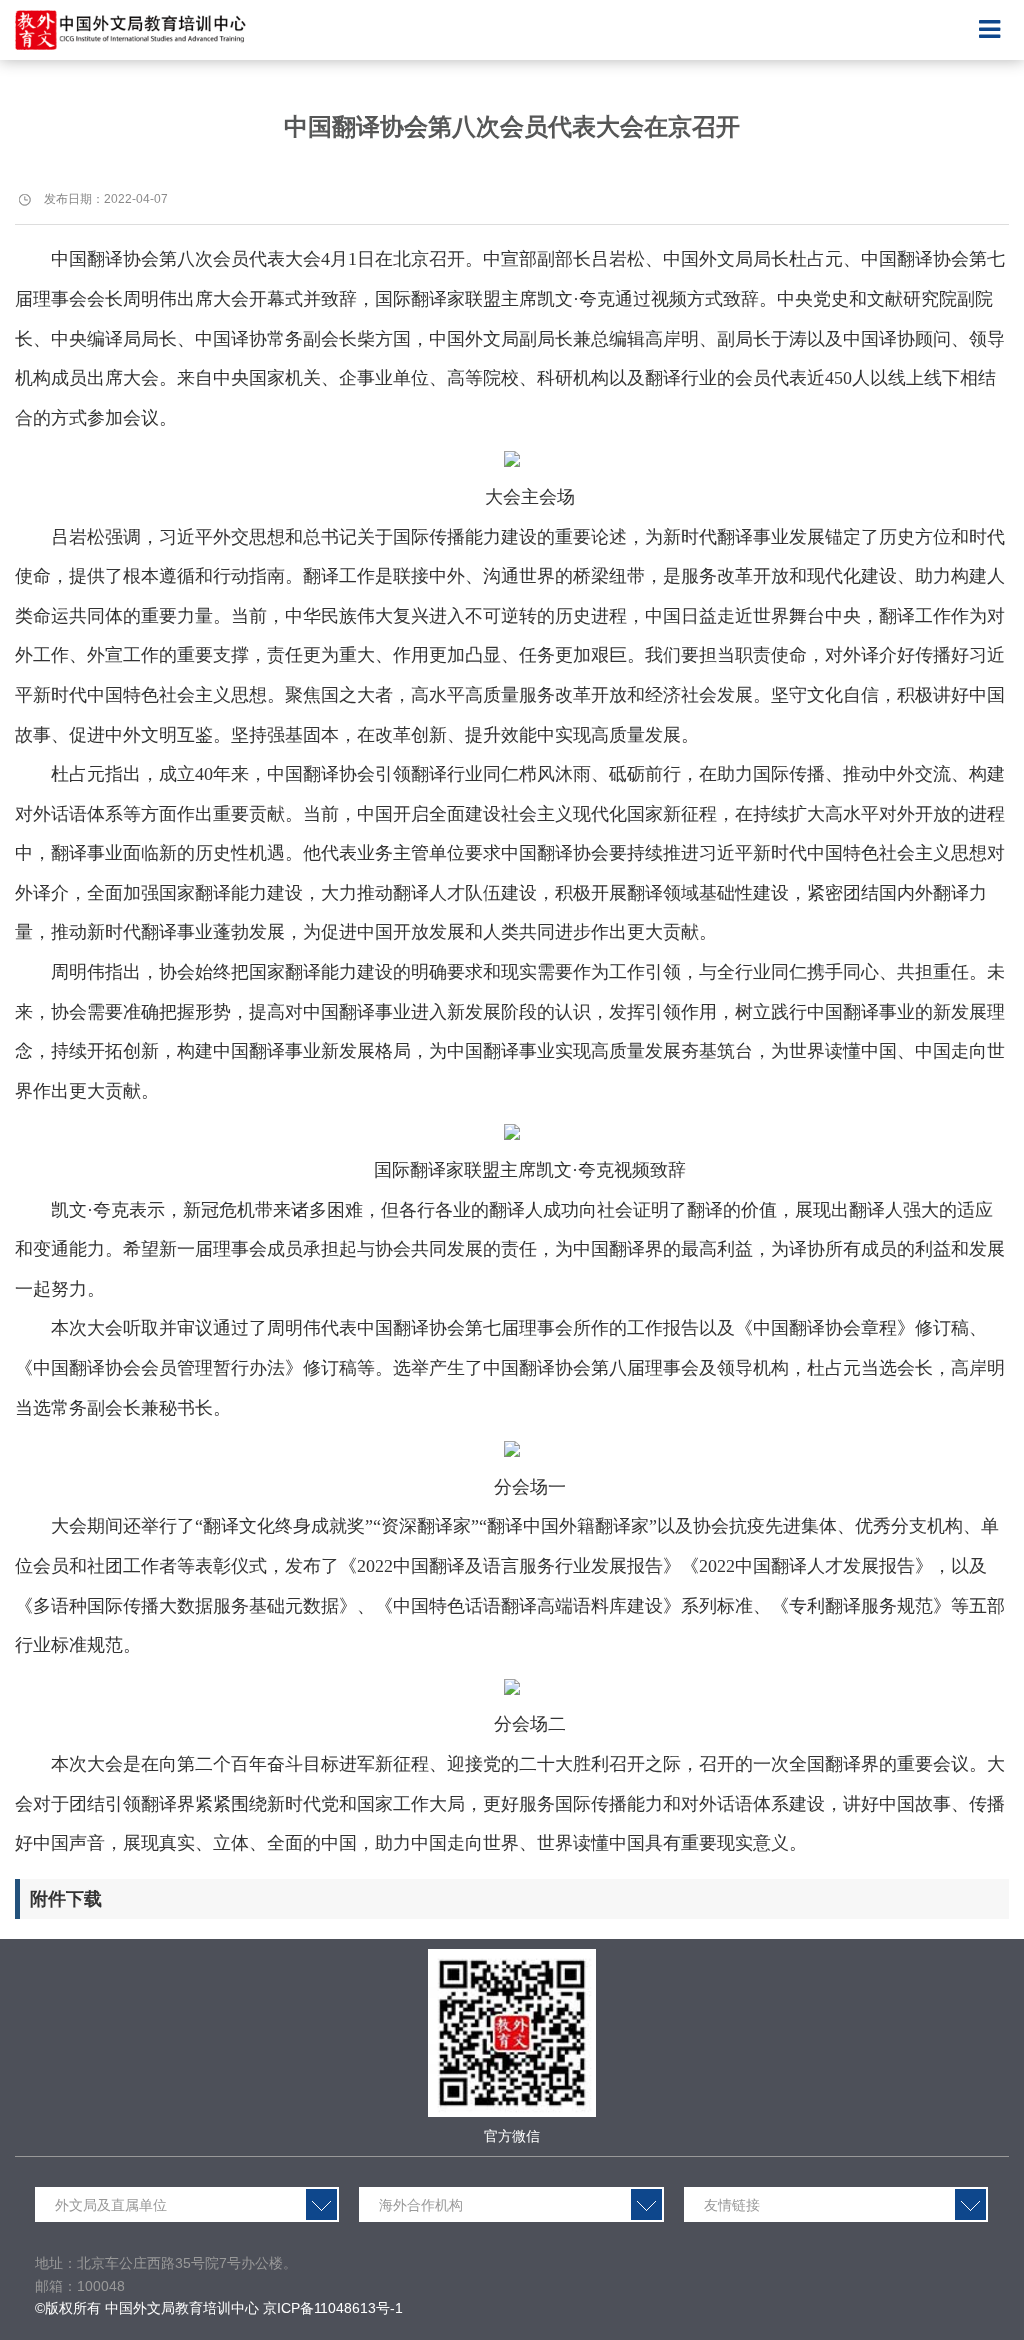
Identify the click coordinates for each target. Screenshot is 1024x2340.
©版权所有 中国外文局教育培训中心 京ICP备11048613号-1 (219, 2308)
